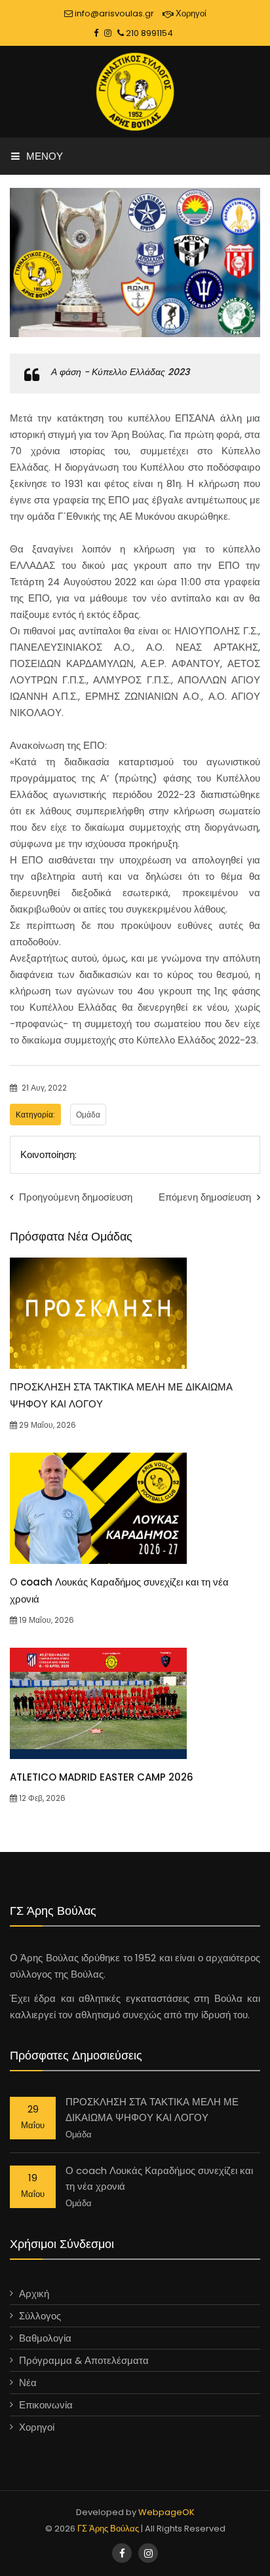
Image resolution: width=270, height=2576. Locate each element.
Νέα (28, 2383)
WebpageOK (166, 2512)
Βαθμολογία (45, 2338)
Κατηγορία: (35, 1115)
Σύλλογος (40, 2316)
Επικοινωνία (46, 2405)
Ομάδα (88, 1115)
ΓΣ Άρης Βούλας (108, 2529)
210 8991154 (148, 33)
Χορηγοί (190, 13)
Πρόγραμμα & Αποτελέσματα (84, 2360)
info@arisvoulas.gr (113, 13)
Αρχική (34, 2294)
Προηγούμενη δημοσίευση (74, 1197)
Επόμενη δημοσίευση (206, 1197)
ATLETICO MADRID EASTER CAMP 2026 (102, 1777)
